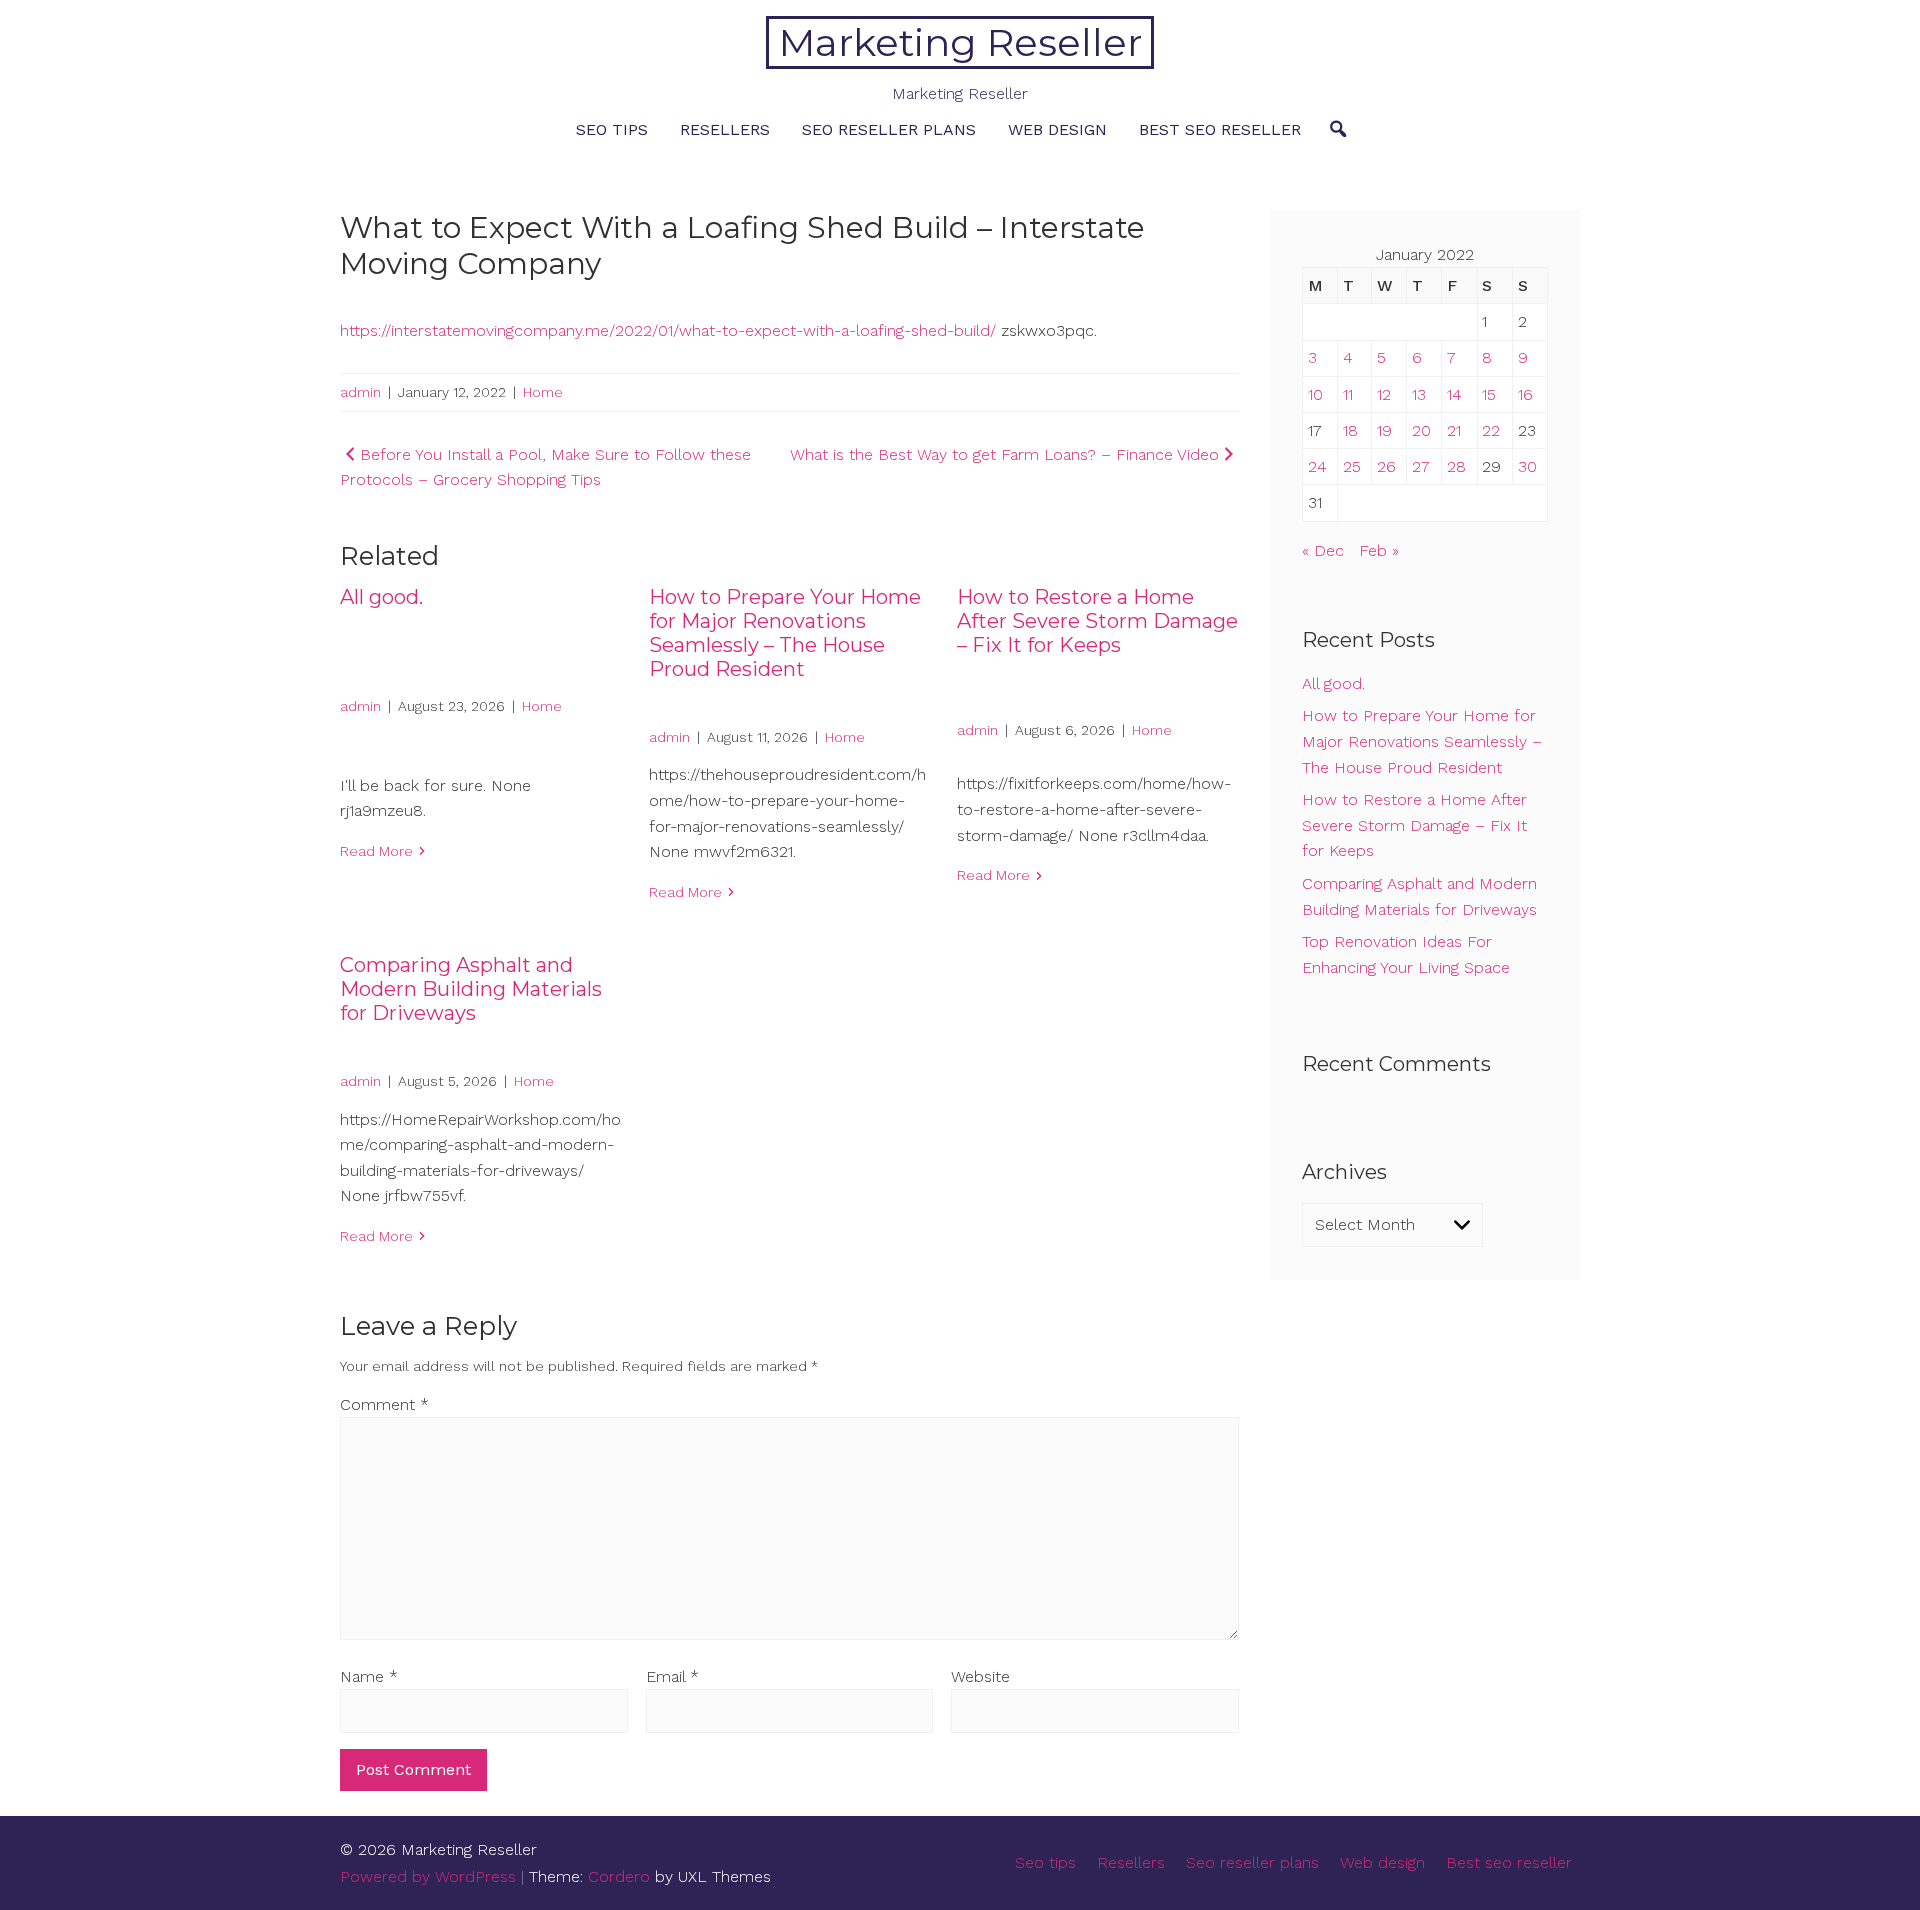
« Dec (1323, 550)
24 (1317, 466)
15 (1489, 394)
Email (672, 1676)
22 (1491, 430)
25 (1352, 466)
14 (1454, 394)
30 (1527, 466)
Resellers (725, 129)
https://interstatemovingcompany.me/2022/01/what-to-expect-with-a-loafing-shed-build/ (668, 330)
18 (1350, 430)
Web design (1057, 129)
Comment (384, 1404)
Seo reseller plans (889, 129)
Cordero (619, 1876)
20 (1421, 430)
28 (1456, 466)
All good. (381, 597)
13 (1419, 394)
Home (543, 392)
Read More (376, 851)
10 (1315, 394)
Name (369, 1676)
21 (1454, 430)
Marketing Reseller (960, 42)
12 (1384, 394)
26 (1386, 466)
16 (1525, 394)
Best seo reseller (1220, 129)
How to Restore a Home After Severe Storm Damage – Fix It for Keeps (1097, 621)
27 (1421, 466)
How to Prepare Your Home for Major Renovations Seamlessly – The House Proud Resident (785, 633)
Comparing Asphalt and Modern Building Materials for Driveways (471, 989)
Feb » (1379, 550)
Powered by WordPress (428, 1876)
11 (1348, 394)
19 (1384, 430)
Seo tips (612, 129)
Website (980, 1676)
